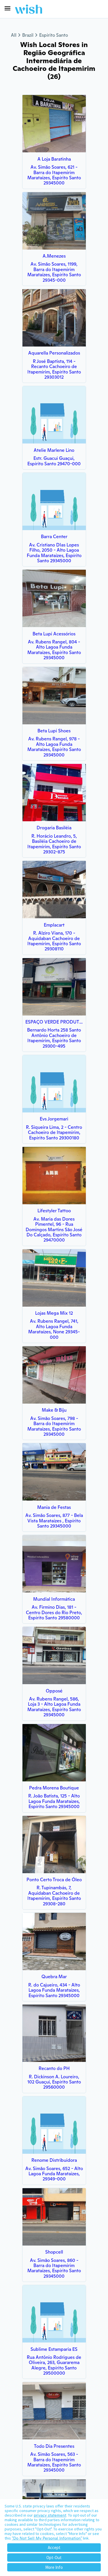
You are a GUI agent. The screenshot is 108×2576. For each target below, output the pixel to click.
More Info (54, 2567)
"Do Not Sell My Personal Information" (47, 2538)
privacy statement (50, 2515)
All (14, 35)
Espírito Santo (54, 35)
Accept (54, 2547)
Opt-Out (54, 2557)
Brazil (28, 35)
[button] (7, 8)
